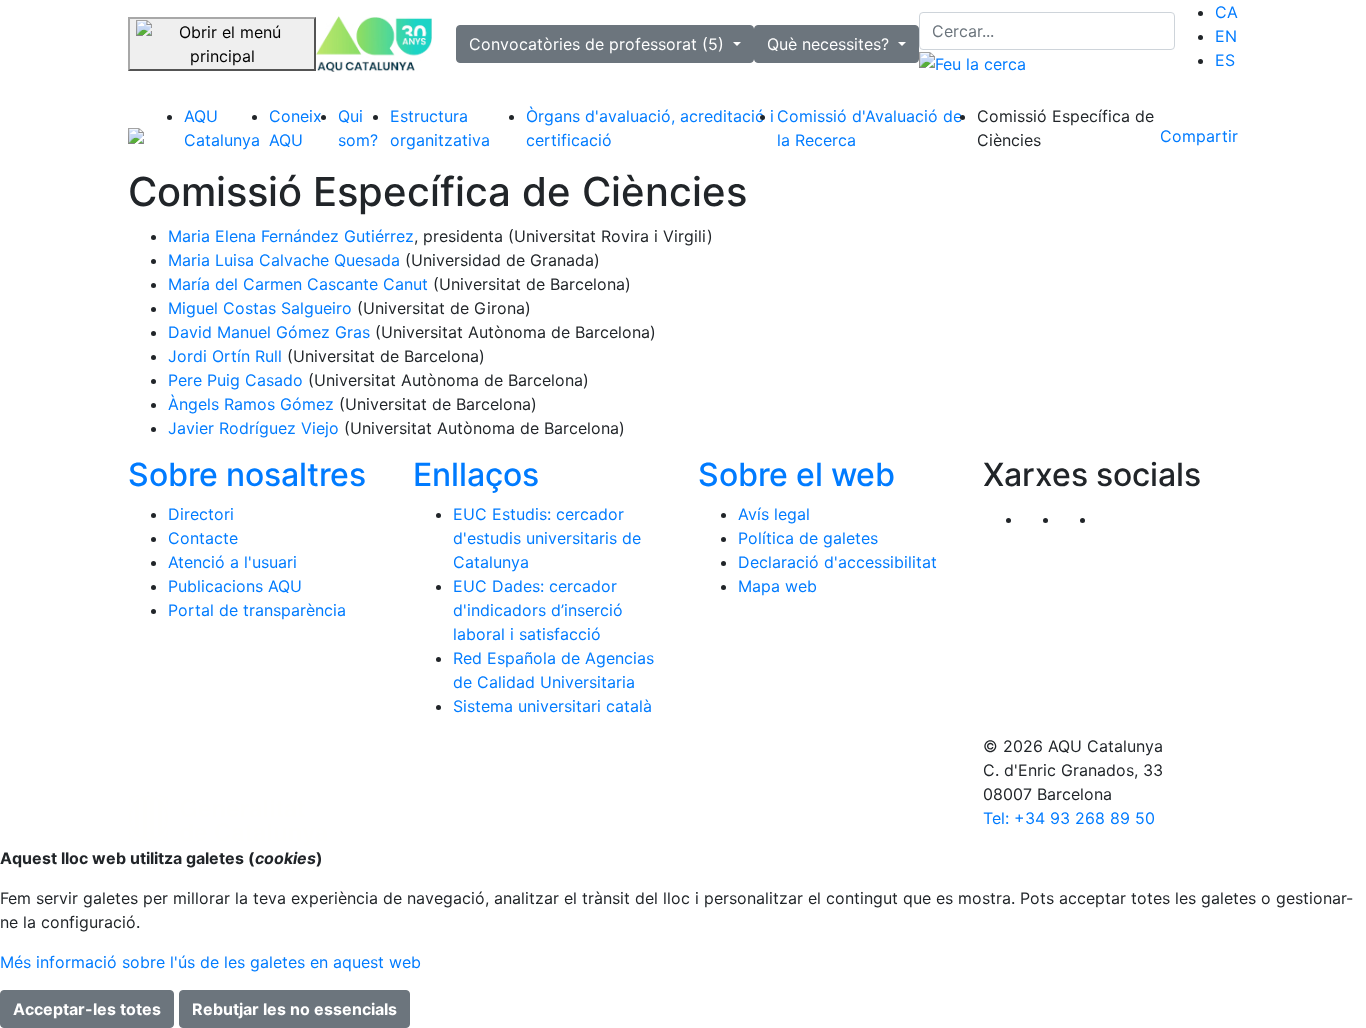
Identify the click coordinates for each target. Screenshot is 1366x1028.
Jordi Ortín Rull (225, 356)
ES (1225, 60)
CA (1226, 12)
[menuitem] (1226, 12)
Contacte (203, 538)
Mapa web (777, 586)
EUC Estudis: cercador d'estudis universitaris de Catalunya (547, 538)
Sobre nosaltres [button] (247, 474)
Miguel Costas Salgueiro (260, 308)
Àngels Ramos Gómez (251, 404)
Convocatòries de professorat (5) (599, 44)
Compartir (1199, 136)
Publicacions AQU (235, 586)
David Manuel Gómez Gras (269, 332)
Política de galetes (808, 538)
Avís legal (774, 514)
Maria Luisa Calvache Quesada (284, 260)
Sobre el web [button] (796, 474)
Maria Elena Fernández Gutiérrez (291, 236)
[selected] (374, 44)
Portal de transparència (257, 610)
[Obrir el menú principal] (222, 44)
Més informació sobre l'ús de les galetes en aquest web (210, 962)
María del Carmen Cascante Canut (298, 284)
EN (1226, 36)
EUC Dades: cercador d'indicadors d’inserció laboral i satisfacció (538, 610)
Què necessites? (830, 44)
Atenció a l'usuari (232, 562)
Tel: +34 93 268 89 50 (1069, 818)
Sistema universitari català (552, 706)
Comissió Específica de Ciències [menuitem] (1065, 128)
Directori (201, 514)
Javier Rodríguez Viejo (253, 428)
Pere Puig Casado (235, 380)
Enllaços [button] (476, 474)
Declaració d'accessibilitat (837, 562)
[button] (1115, 519)
